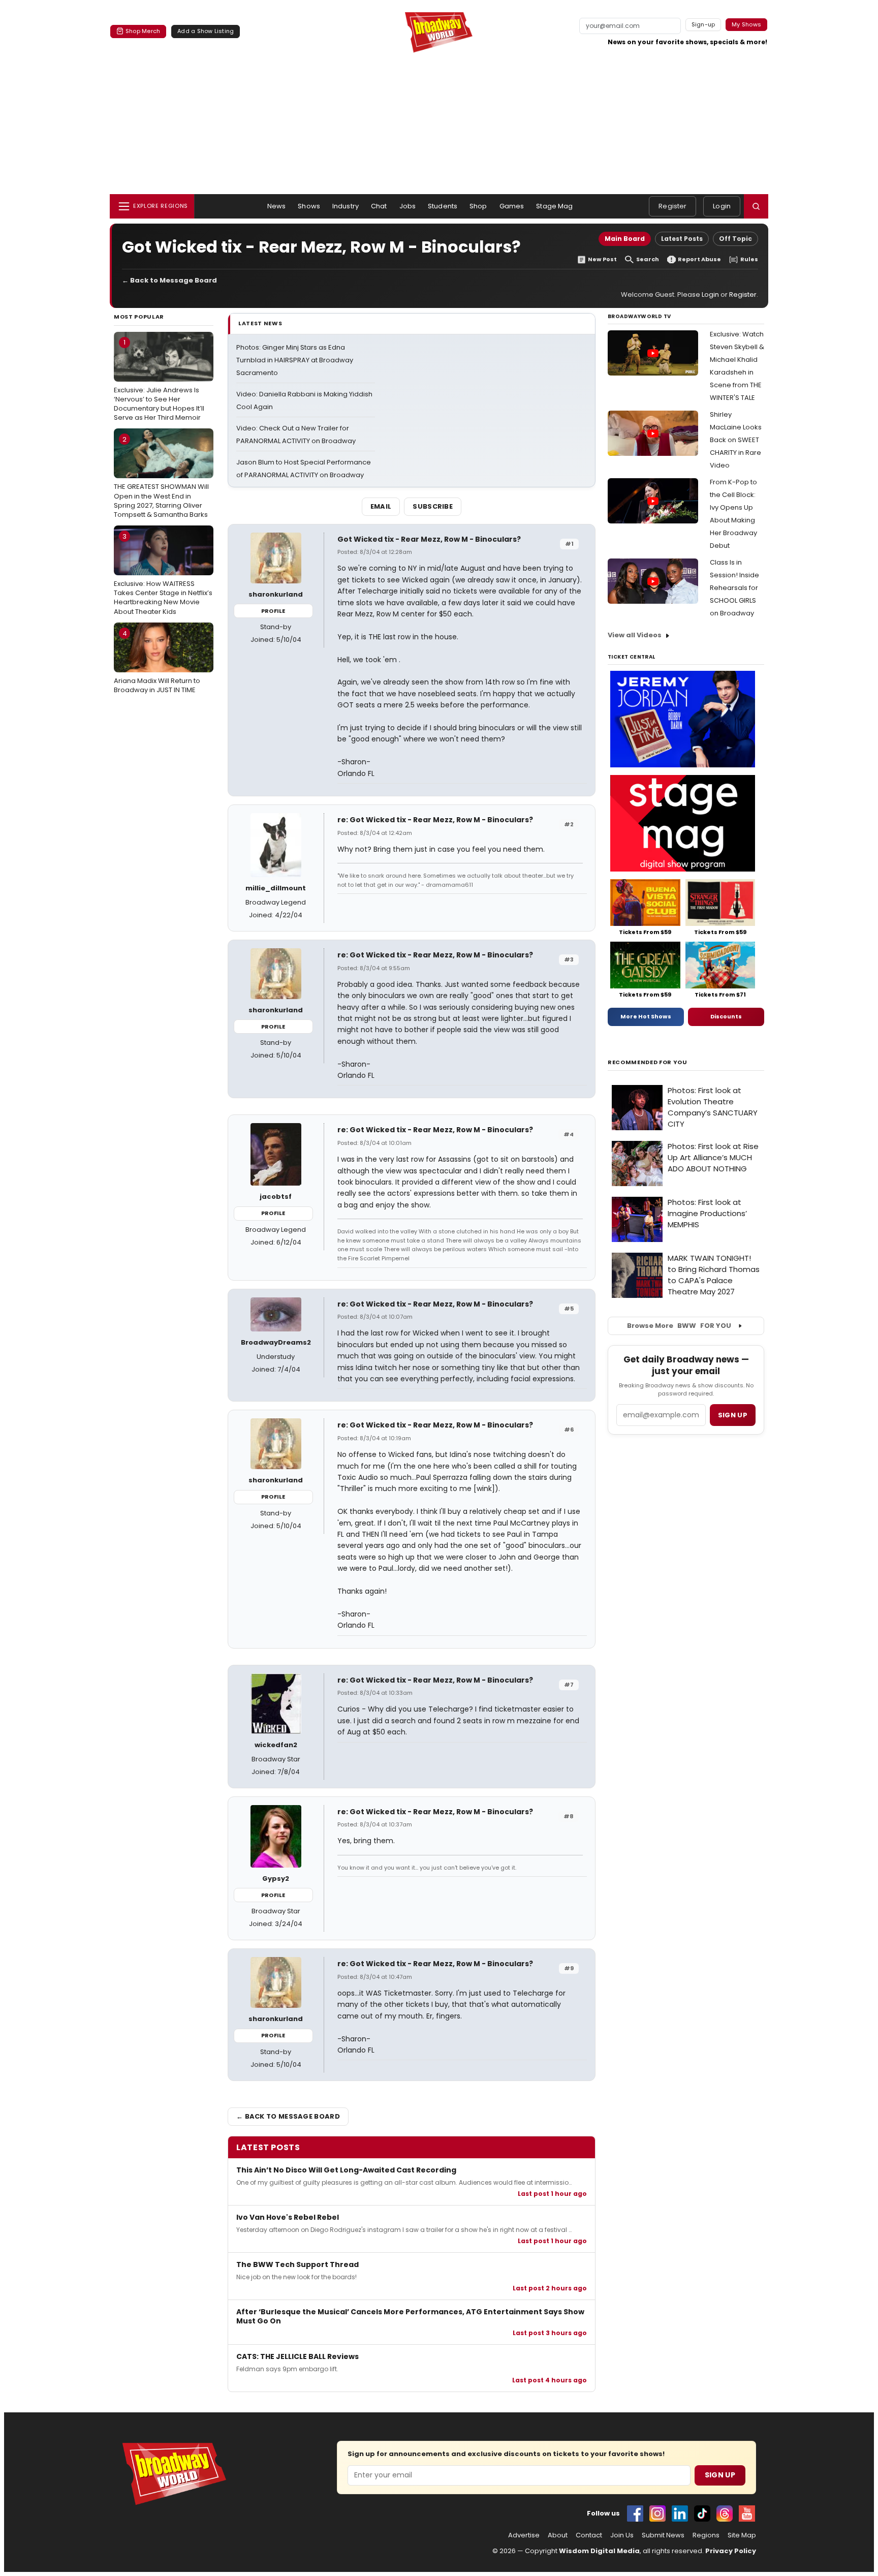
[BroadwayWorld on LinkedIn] (680, 2513)
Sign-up (703, 24)
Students (443, 206)
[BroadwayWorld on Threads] (725, 2513)
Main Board (625, 239)
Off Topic (735, 239)
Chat (379, 206)
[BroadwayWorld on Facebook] (635, 2513)
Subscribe (433, 506)
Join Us (622, 2535)
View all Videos (635, 635)
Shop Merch (143, 31)
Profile (273, 611)
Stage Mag (554, 206)
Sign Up (720, 2475)
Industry (346, 206)
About (558, 2535)
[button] (756, 206)
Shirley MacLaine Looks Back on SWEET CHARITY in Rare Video (736, 440)
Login (722, 206)
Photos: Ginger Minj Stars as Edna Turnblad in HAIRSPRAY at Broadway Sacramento (295, 360)
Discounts (726, 1016)
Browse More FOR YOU (679, 1326)
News (277, 206)
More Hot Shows (646, 1016)
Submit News (663, 2535)
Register (672, 206)
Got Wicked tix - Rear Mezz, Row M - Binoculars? (429, 539)
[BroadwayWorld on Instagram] (657, 2513)
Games (512, 206)
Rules (749, 259)
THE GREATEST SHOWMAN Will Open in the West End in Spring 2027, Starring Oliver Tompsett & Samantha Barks (161, 477)
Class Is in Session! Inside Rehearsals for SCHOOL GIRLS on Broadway (734, 588)
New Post (602, 259)
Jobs (408, 206)
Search (648, 259)
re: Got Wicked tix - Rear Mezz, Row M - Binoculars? (435, 820)
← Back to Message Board (169, 280)
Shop (478, 206)
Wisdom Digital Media (599, 2551)
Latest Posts (682, 239)
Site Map (742, 2535)
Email (381, 506)
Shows (309, 206)
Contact (589, 2535)
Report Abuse (699, 259)
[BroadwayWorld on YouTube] (747, 2513)
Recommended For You (648, 1062)
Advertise (524, 2535)
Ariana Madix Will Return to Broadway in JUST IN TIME (157, 662)
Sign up (733, 1415)
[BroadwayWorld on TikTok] (702, 2513)
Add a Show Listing (206, 31)
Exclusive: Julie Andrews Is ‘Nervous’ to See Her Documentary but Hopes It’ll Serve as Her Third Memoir (159, 380)
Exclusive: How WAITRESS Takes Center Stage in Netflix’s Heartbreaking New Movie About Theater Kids (163, 574)
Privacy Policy (731, 2551)
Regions (706, 2535)
